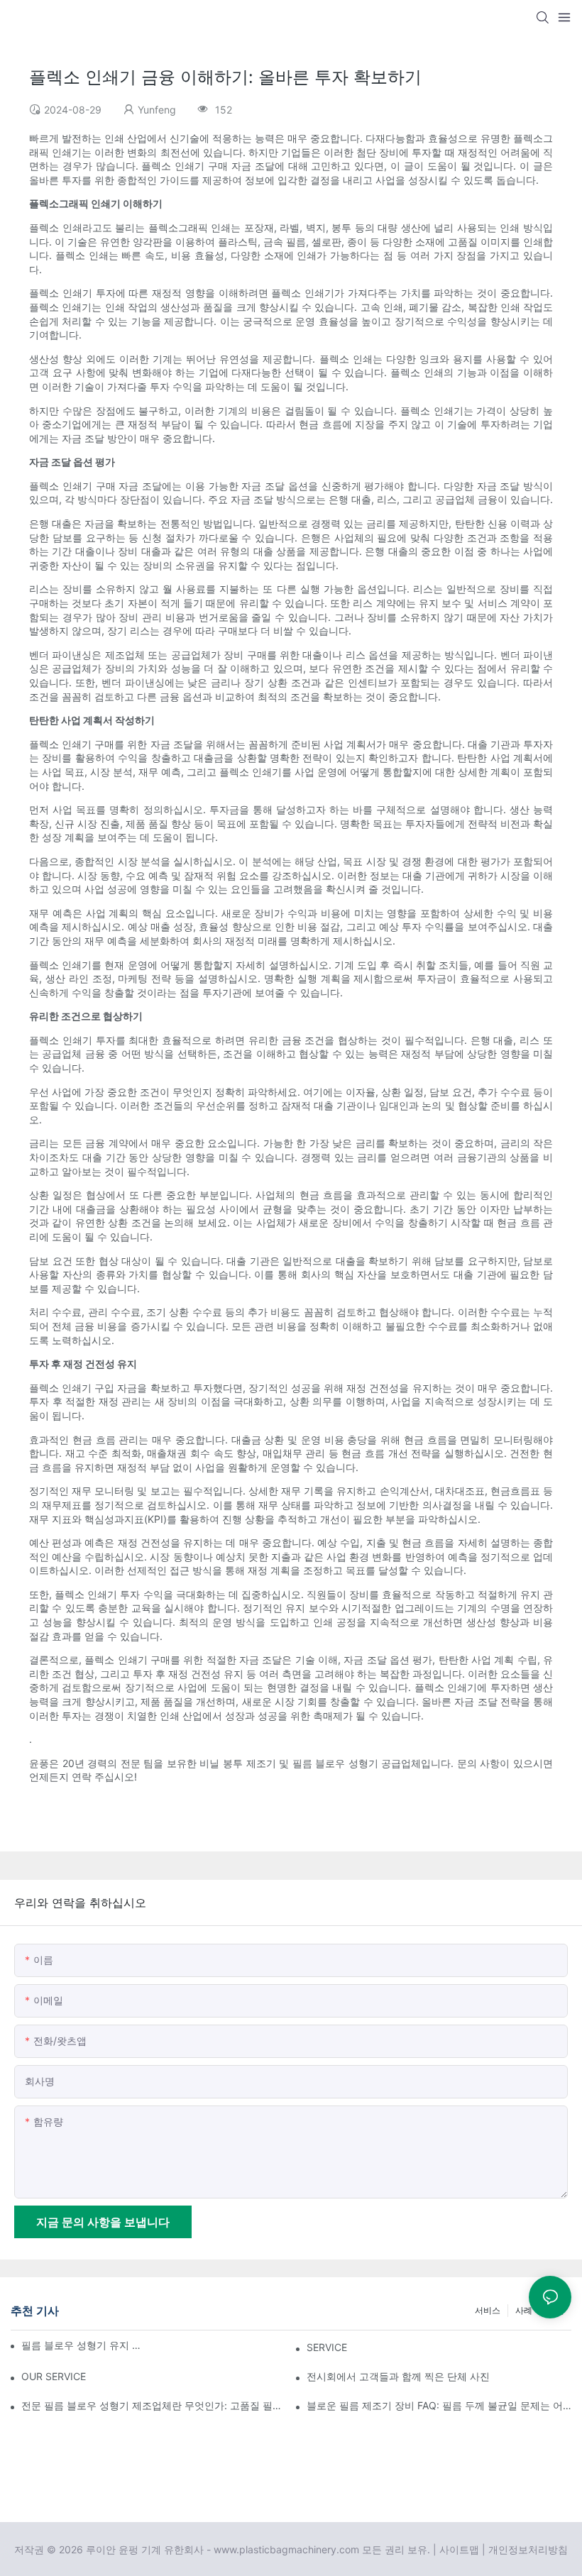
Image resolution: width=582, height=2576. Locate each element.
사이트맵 (459, 2549)
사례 (524, 2310)
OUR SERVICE (54, 2376)
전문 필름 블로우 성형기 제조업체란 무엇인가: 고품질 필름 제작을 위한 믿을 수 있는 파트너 (154, 2405)
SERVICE (327, 2347)
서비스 (488, 2310)
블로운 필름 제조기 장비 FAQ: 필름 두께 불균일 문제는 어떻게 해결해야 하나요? (439, 2405)
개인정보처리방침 (528, 2549)
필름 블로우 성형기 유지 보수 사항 (85, 2345)
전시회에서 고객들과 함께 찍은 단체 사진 (398, 2376)
